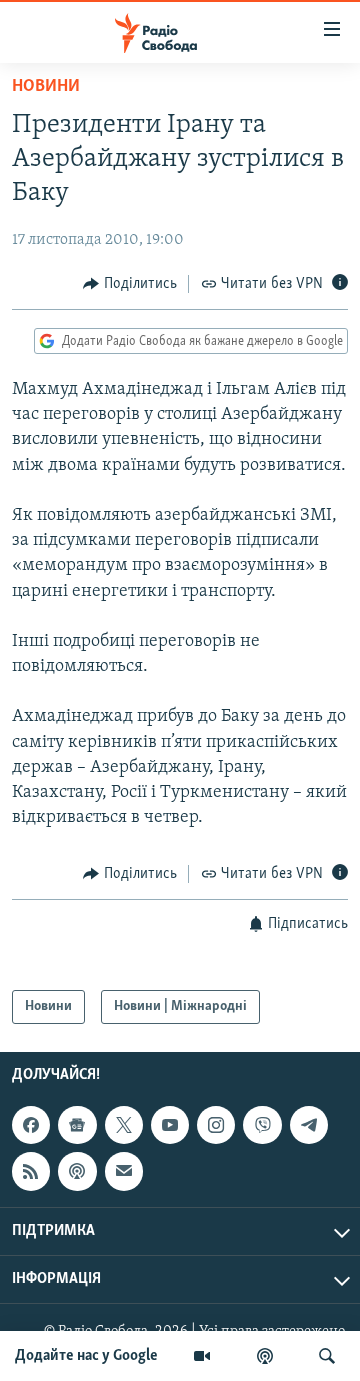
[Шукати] (327, 1356)
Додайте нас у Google (86, 1356)
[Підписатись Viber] (262, 1125)
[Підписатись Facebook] (31, 1125)
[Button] (130, 284)
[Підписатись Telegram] (309, 1125)
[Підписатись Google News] (77, 1125)
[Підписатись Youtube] (170, 1125)
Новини (46, 87)
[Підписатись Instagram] (216, 1125)
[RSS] (31, 1172)
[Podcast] (77, 1172)
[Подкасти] (265, 1356)
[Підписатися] (124, 1172)
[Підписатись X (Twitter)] (124, 1125)
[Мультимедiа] (202, 1356)
